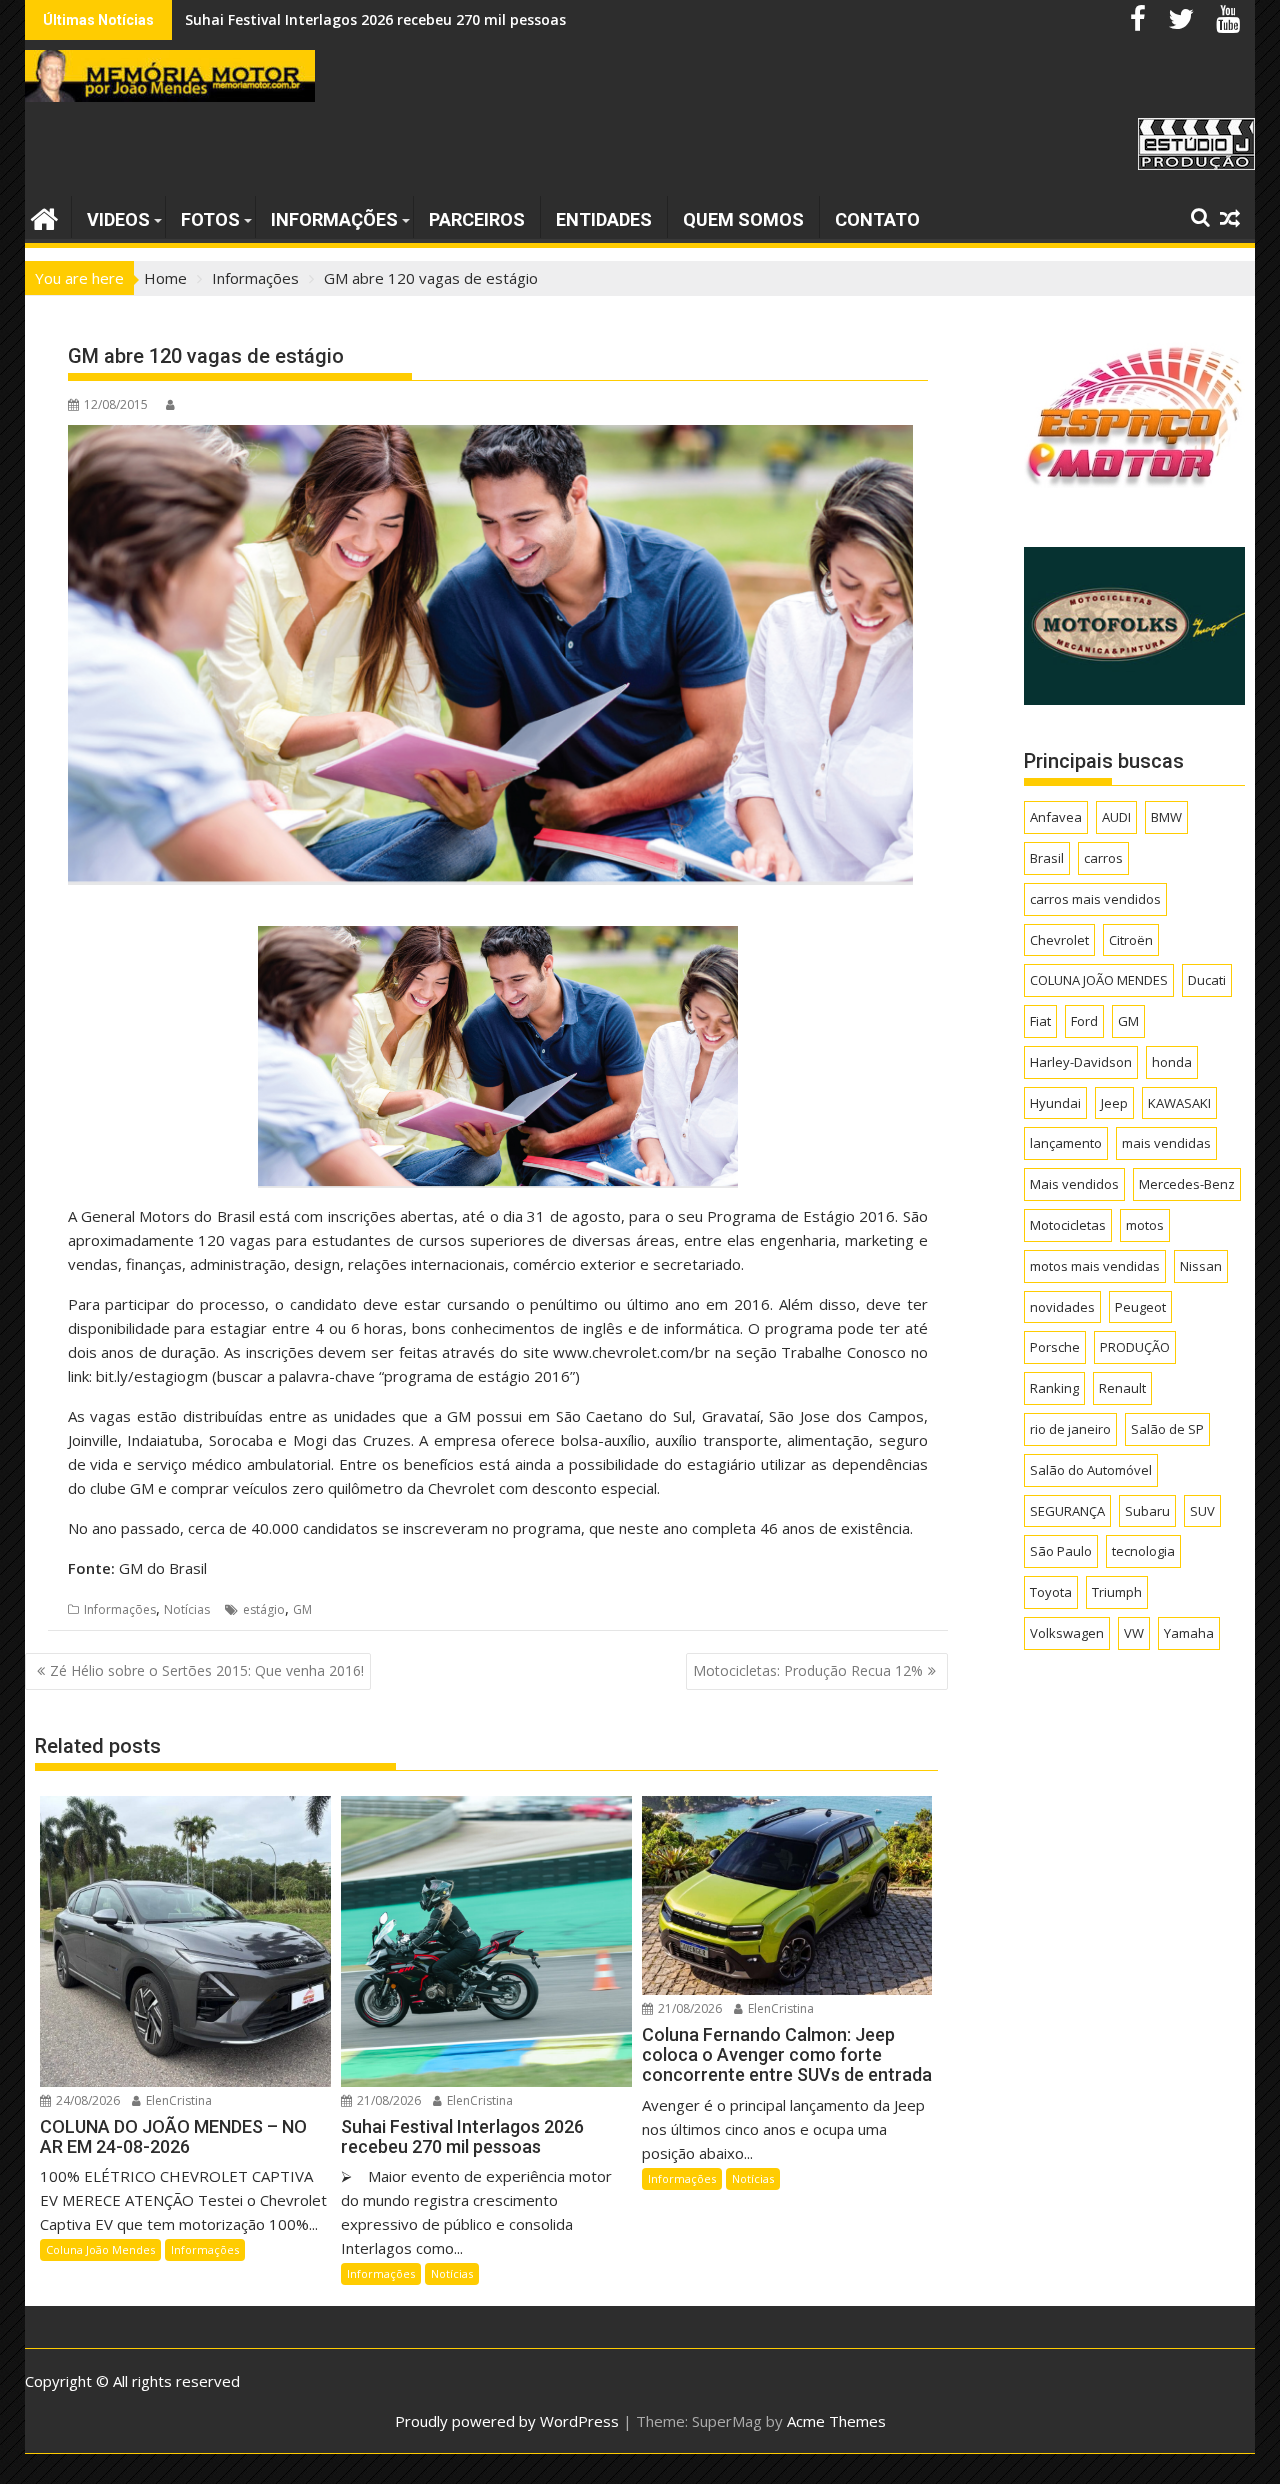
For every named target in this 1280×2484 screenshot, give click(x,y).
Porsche (1055, 1347)
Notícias (187, 1609)
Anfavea (1056, 817)
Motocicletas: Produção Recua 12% (808, 1670)
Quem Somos (743, 219)
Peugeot (1140, 1307)
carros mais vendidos (1095, 899)
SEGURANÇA (1067, 1511)
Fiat (1040, 1021)
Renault (1122, 1388)
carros (1103, 858)
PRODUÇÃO (1135, 1347)
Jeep (1114, 1103)
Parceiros (477, 219)
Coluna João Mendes (100, 2249)
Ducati (1207, 980)
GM (302, 1609)
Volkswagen (1067, 1633)
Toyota (1051, 1592)
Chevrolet (1059, 940)
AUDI (1116, 817)
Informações (334, 219)
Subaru (1147, 1511)
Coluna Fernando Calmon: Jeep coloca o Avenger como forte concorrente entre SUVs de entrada (521, 19)
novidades (1062, 1307)
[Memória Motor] (44, 216)
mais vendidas (1166, 1143)
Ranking (1054, 1388)
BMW (1166, 817)
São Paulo (1061, 1551)
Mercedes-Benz (1187, 1184)
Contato (877, 219)
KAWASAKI (1179, 1103)
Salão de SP (1167, 1429)
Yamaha (1189, 1633)
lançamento (1066, 1143)
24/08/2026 (86, 2100)
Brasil (1047, 858)
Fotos (210, 219)
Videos (118, 219)
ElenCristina (177, 2100)
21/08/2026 (387, 2100)
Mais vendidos (1074, 1184)
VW (1134, 1633)
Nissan (1201, 1266)
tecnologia (1143, 1551)
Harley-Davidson (1081, 1062)
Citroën (1131, 940)
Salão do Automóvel (1091, 1470)
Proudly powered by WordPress (507, 2421)
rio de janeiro (1070, 1429)
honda (1172, 1062)
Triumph (1117, 1592)
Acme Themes (836, 2421)
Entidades (604, 219)
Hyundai (1055, 1103)
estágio (264, 1609)
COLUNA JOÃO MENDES (1099, 980)
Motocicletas (1068, 1225)
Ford (1084, 1021)
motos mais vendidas (1095, 1266)
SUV (1202, 1511)
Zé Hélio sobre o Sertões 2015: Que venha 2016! (207, 1670)
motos (1145, 1225)
